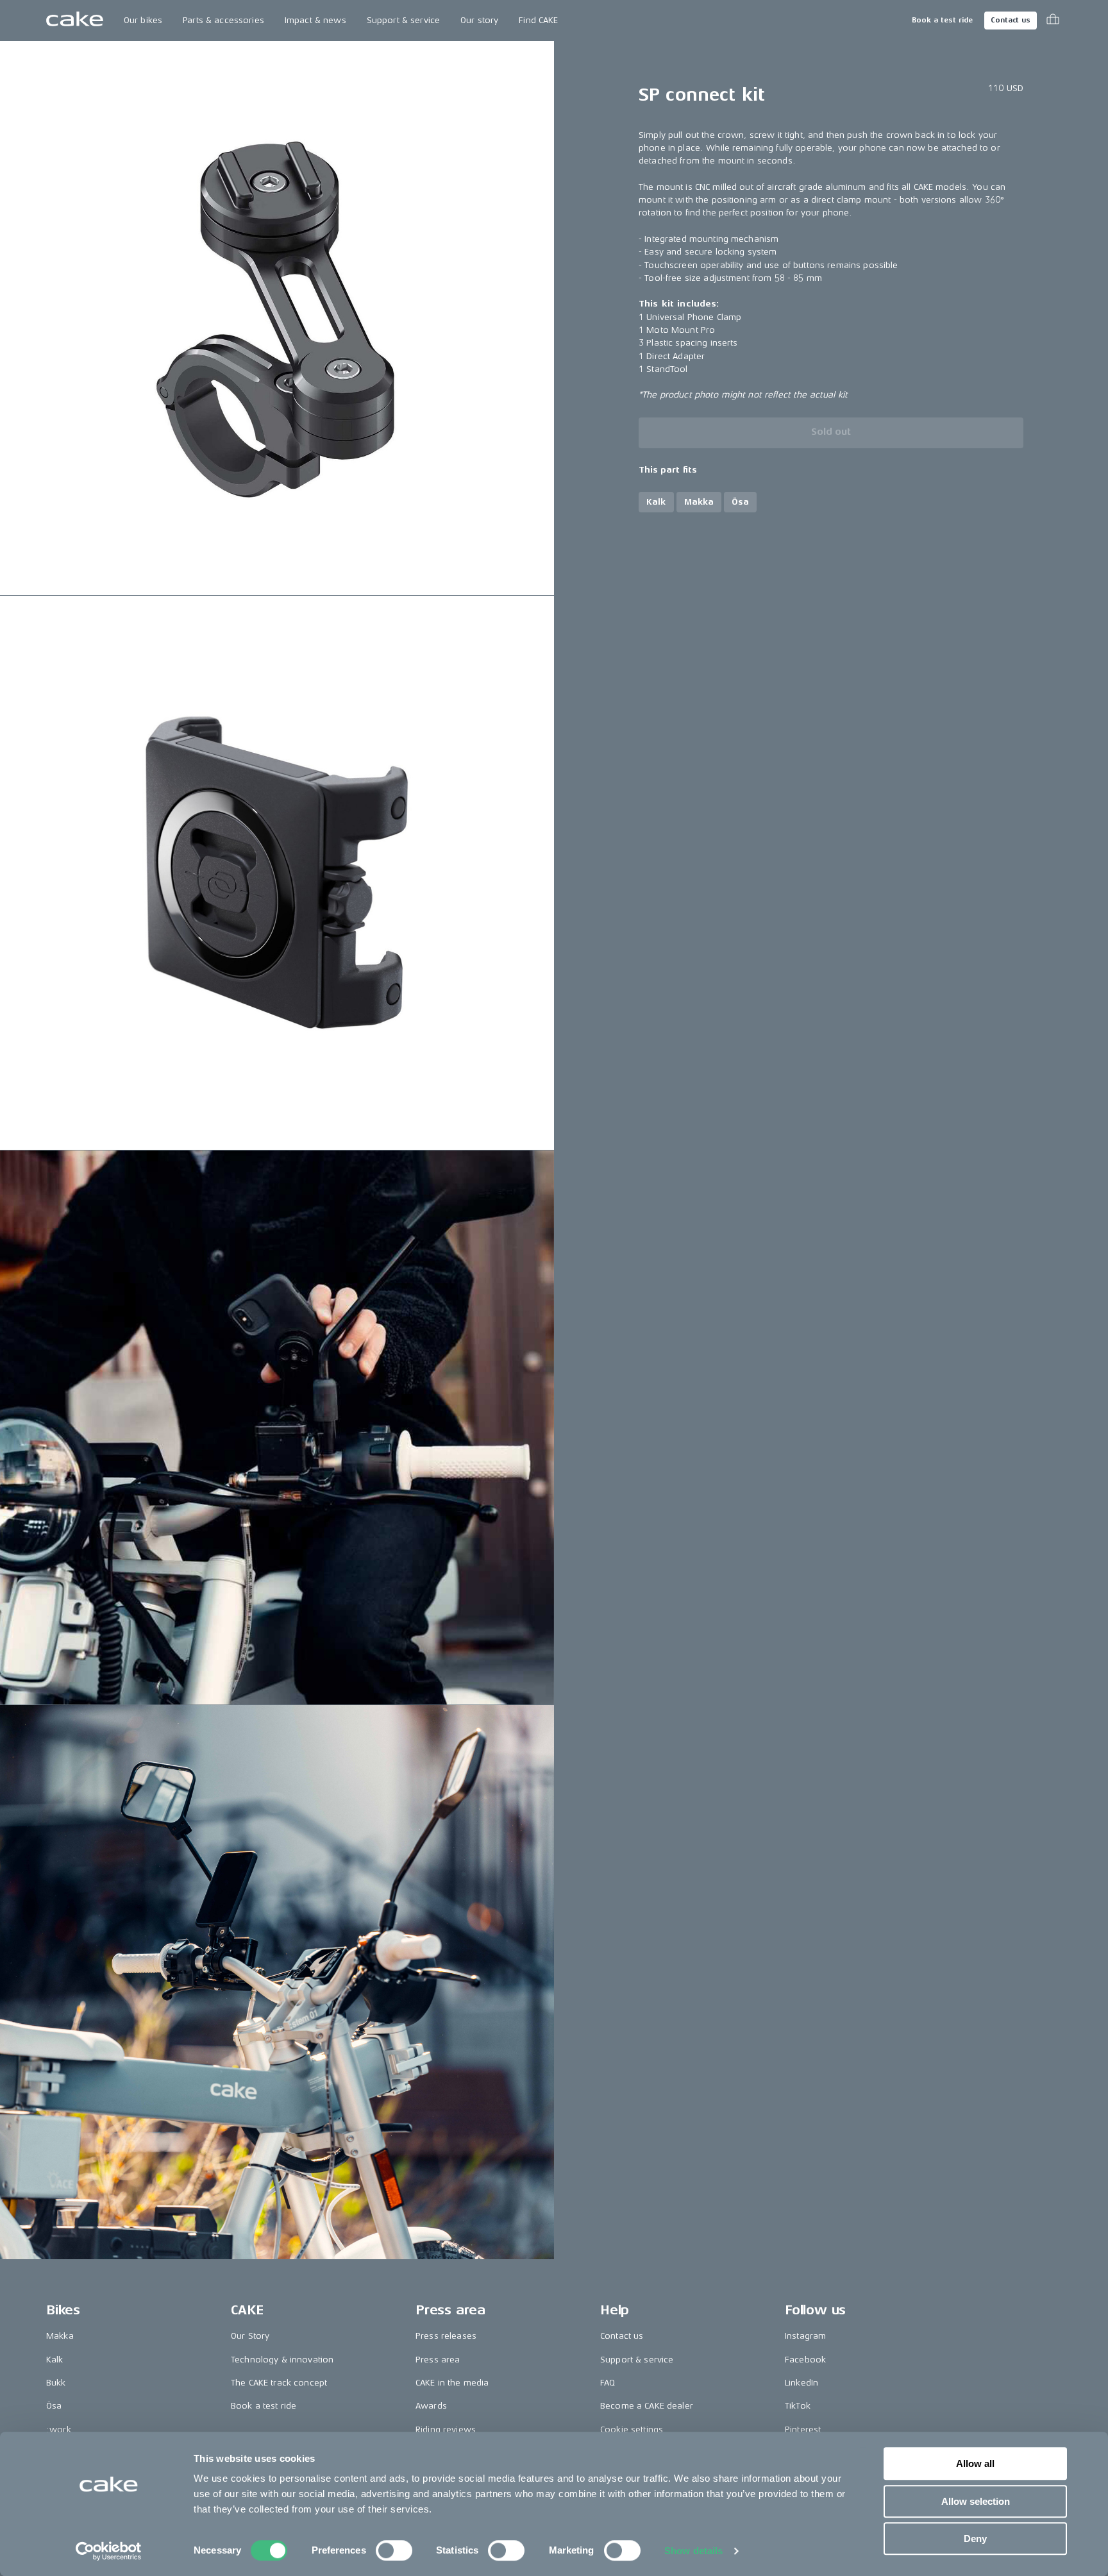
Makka (60, 2336)
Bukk (56, 2383)
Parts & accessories (223, 20)
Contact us (1011, 20)
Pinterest (803, 2429)
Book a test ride (942, 20)
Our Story (250, 2336)
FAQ (608, 2383)
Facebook (805, 2360)
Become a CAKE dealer (647, 2406)
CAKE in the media (452, 2383)
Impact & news (315, 20)
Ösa (54, 2406)
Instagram (805, 2336)
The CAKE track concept (279, 2383)
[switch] (394, 2550)
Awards (431, 2406)
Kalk (55, 2360)
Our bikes (143, 20)
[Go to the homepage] (75, 21)
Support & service (403, 20)
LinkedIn (802, 2383)
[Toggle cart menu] (1053, 21)
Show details (693, 2551)
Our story (479, 20)
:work (59, 2429)
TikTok (798, 2406)
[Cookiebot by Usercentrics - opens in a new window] (109, 2551)
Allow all (975, 2463)
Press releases (446, 2336)
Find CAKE (538, 20)
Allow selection (976, 2501)
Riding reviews (446, 2429)
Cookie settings (632, 2429)
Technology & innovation (282, 2360)
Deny (975, 2538)
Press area (438, 2360)
